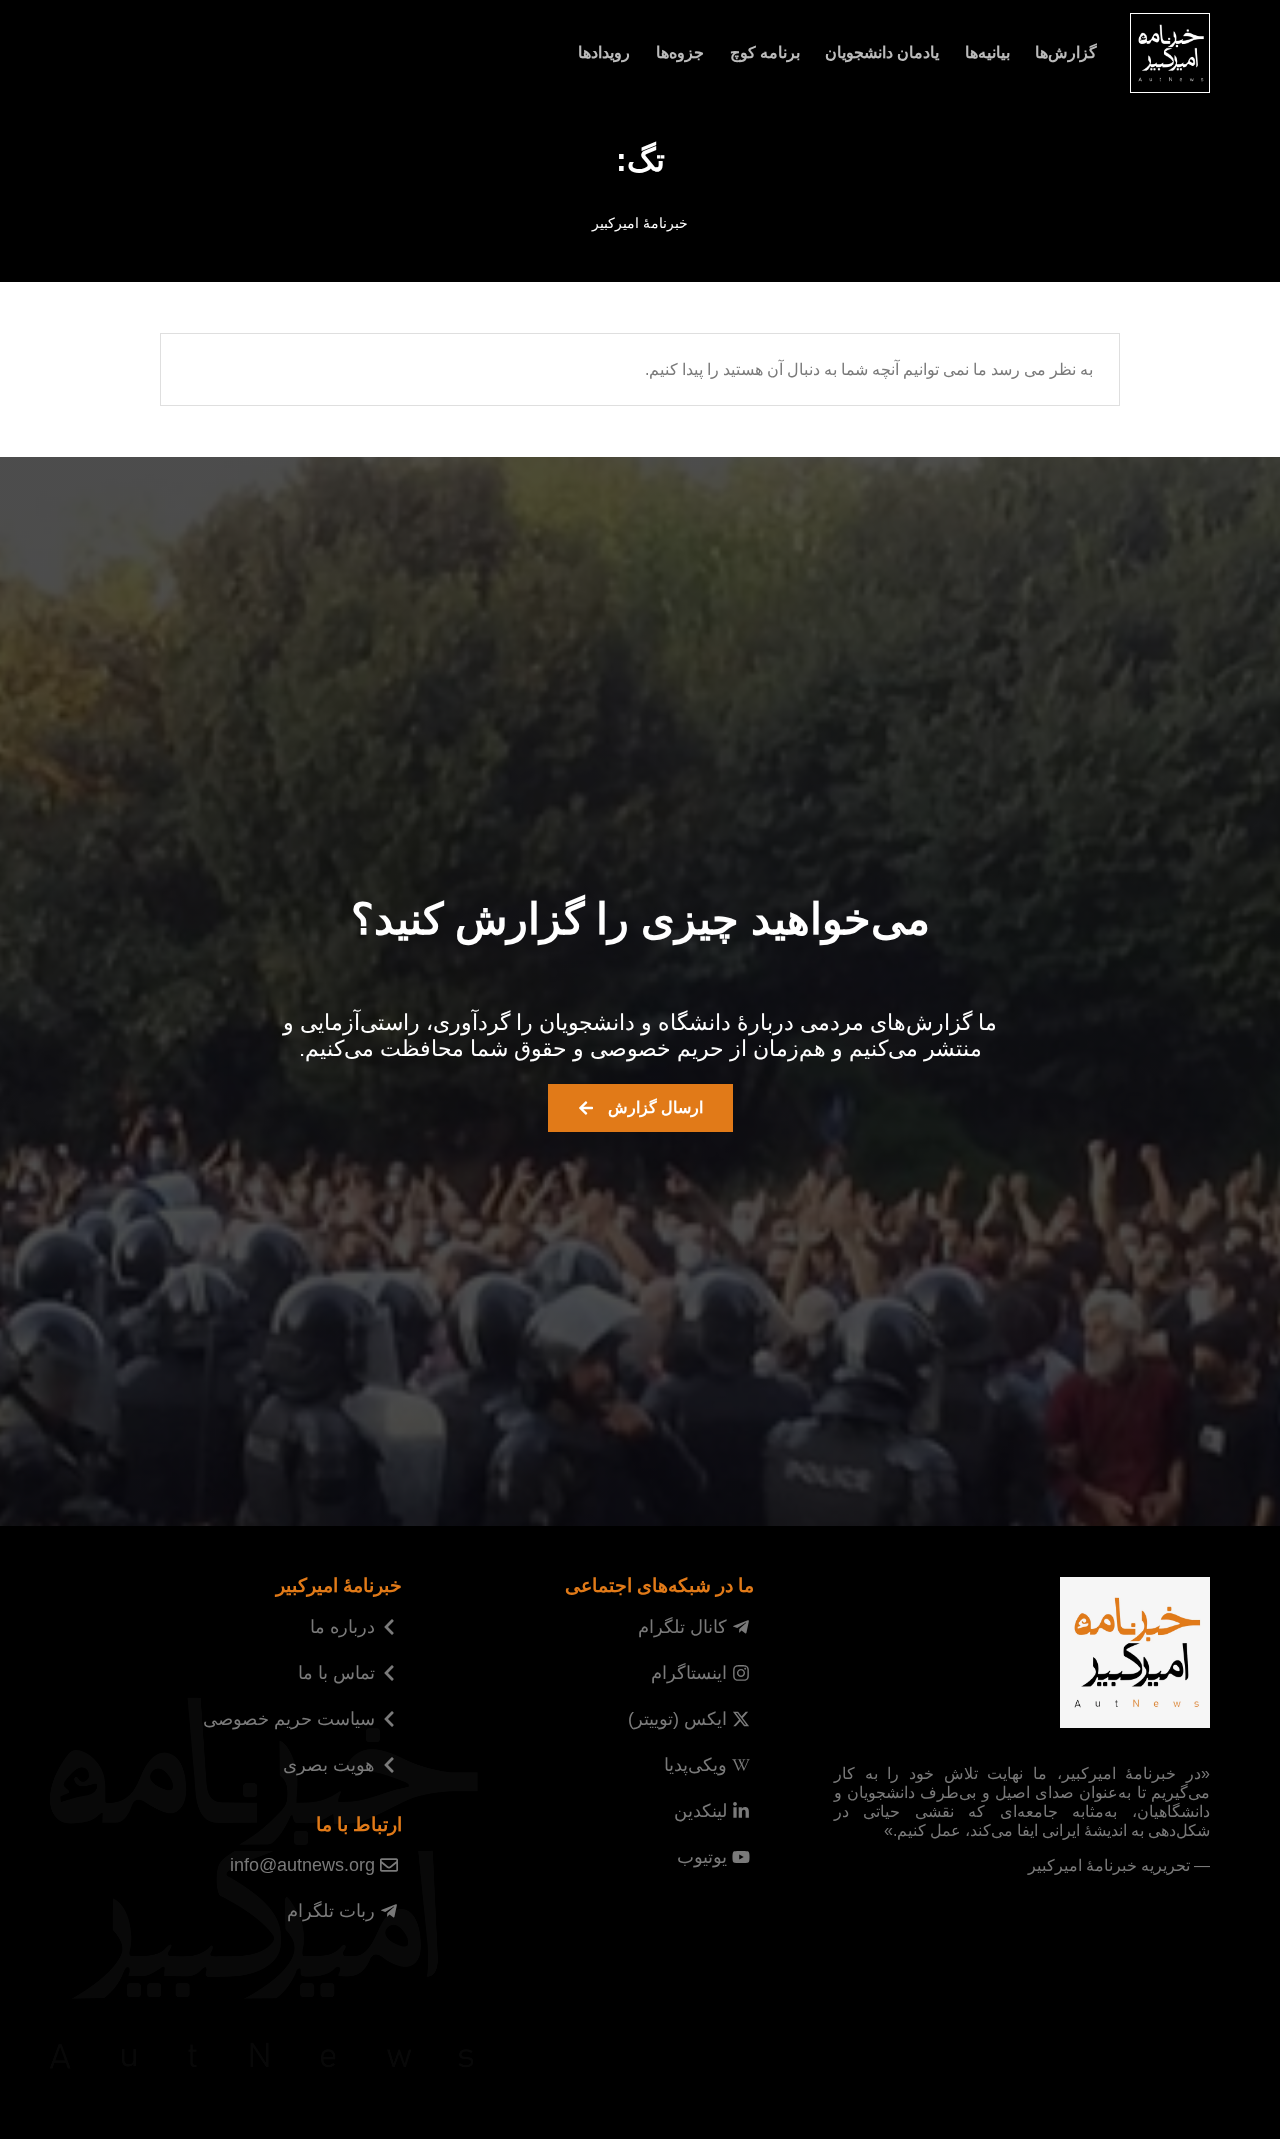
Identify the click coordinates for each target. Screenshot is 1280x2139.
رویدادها (604, 52)
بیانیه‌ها (987, 52)
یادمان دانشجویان (882, 52)
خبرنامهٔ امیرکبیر (640, 223)
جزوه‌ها (680, 52)
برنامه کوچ (765, 52)
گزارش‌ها (1066, 52)
